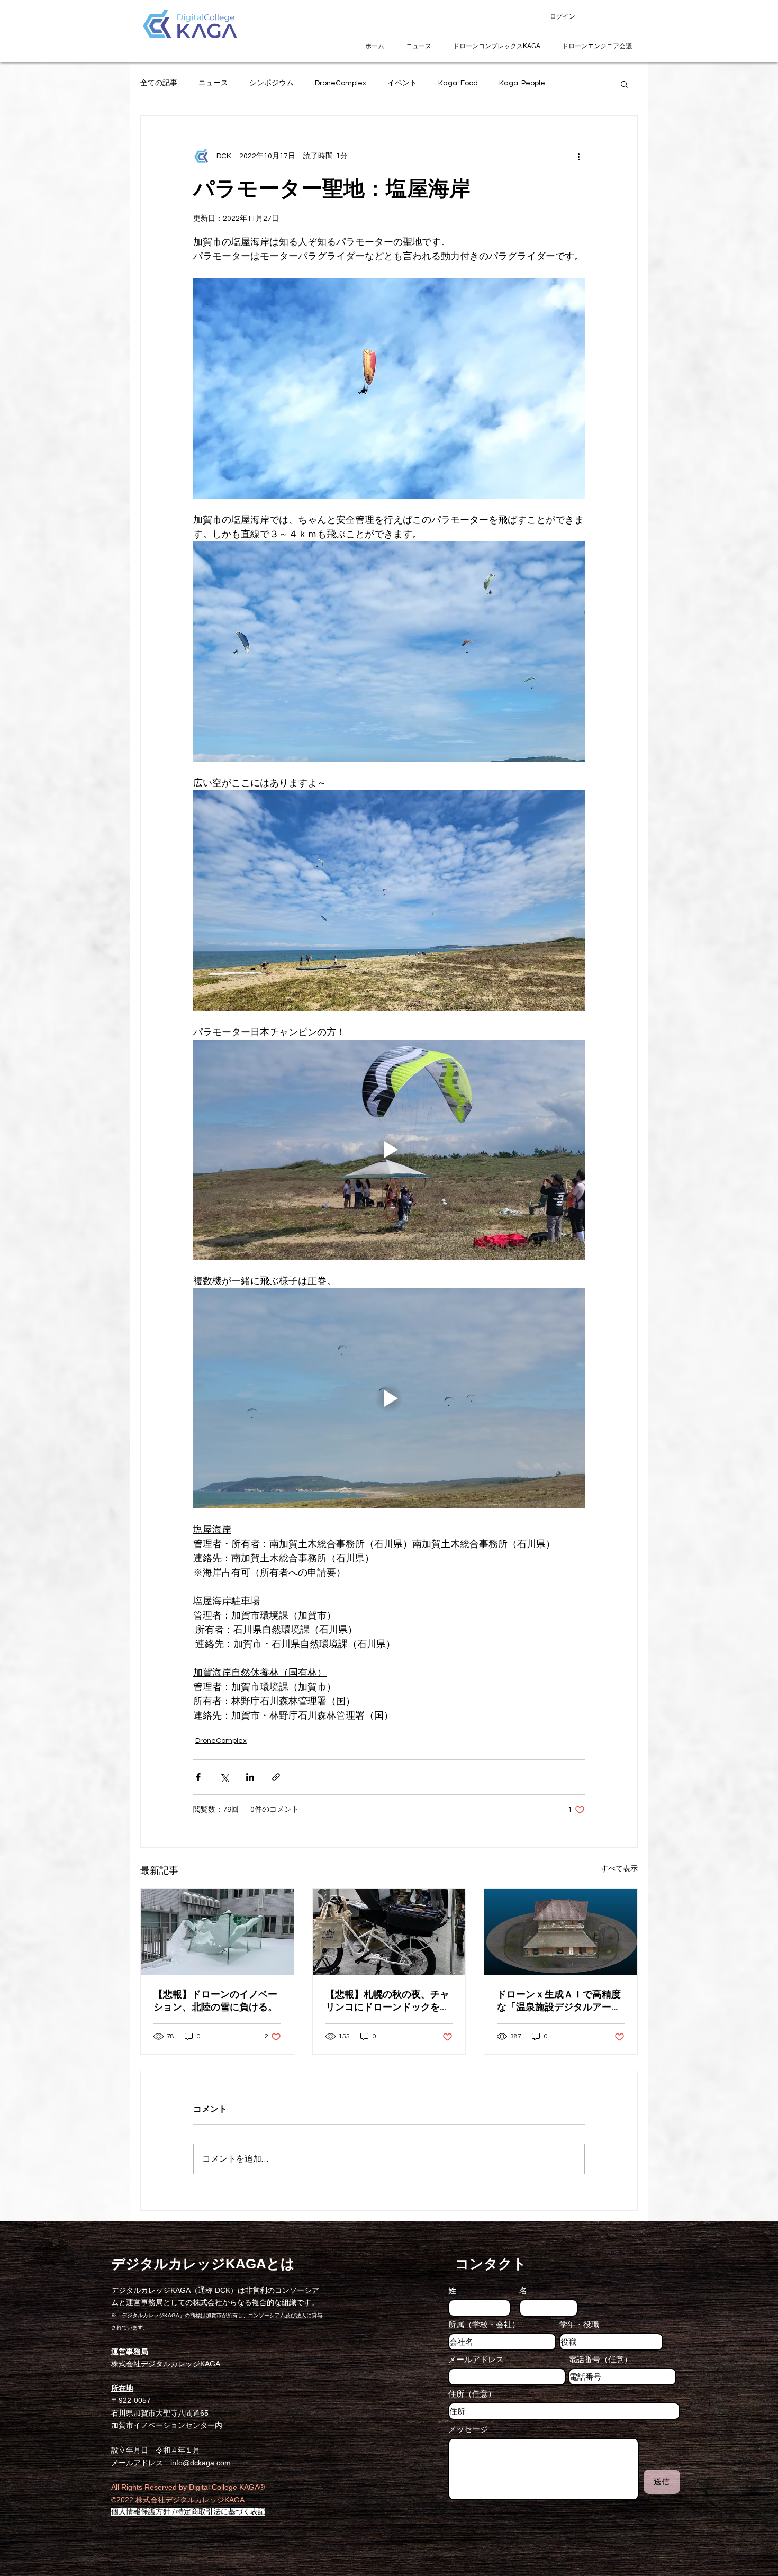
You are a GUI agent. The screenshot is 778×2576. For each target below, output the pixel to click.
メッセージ (468, 2429)
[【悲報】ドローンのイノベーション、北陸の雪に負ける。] (217, 1932)
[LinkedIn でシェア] (250, 1777)
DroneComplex (341, 83)
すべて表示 (619, 1869)
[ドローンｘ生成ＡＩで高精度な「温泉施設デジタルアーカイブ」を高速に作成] (561, 1932)
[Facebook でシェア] (198, 1777)
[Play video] (389, 1150)
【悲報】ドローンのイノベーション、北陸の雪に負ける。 (215, 2001)
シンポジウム (272, 83)
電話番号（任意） (600, 2359)
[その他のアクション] (578, 156)
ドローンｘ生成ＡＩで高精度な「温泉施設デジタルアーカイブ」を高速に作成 (559, 2001)
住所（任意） (472, 2394)
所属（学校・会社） (484, 2324)
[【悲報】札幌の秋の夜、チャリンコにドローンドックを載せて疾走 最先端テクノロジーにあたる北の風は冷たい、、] (389, 1932)
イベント (402, 83)
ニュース (213, 83)
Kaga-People (522, 83)
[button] (624, 84)
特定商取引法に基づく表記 (221, 2512)
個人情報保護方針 (141, 2512)
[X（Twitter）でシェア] (224, 1777)
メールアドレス (476, 2359)
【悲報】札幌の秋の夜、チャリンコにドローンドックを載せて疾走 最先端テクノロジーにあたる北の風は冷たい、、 (387, 2001)
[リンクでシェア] (276, 1777)
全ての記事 (159, 83)
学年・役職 (579, 2324)
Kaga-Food (458, 83)
